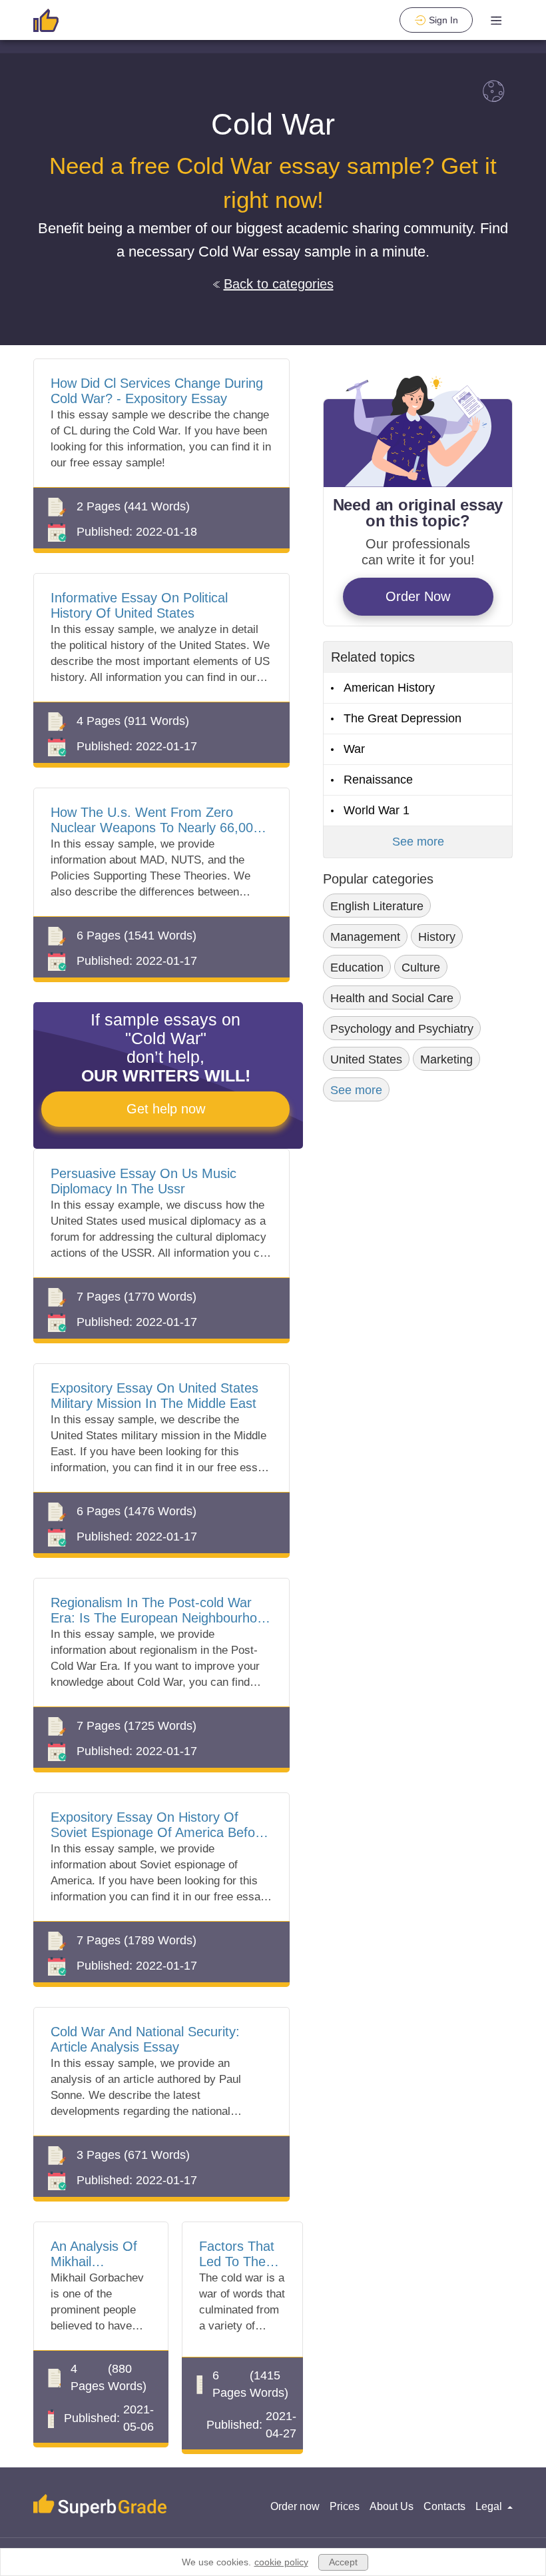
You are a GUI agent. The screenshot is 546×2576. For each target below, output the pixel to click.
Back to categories (279, 284)
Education (357, 967)
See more (418, 842)
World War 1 (377, 810)
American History (389, 688)
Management (365, 937)
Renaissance (378, 780)
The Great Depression (403, 718)
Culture (421, 967)
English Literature (377, 906)
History (437, 937)
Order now (295, 2506)
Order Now (418, 596)
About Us (392, 2506)
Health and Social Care (392, 998)
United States (366, 1059)
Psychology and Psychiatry (402, 1029)
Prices (345, 2506)
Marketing (446, 1059)
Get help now (166, 1109)
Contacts (444, 2506)
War (354, 749)
